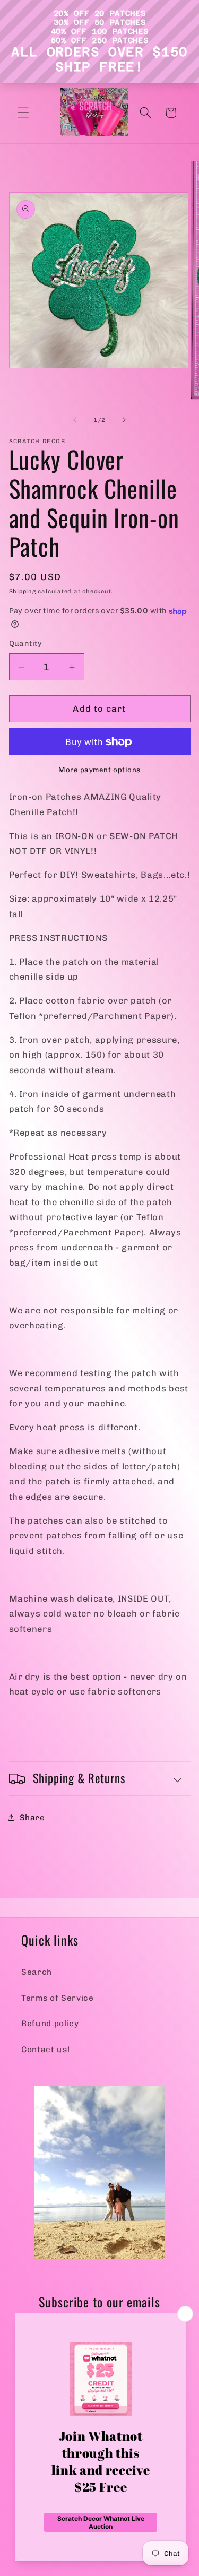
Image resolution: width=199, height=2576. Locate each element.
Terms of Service (58, 1998)
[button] (23, 113)
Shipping (23, 591)
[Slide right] (124, 420)
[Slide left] (75, 420)
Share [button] (32, 1818)
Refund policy (50, 2024)
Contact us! (45, 2050)
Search (37, 1972)
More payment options (99, 770)
